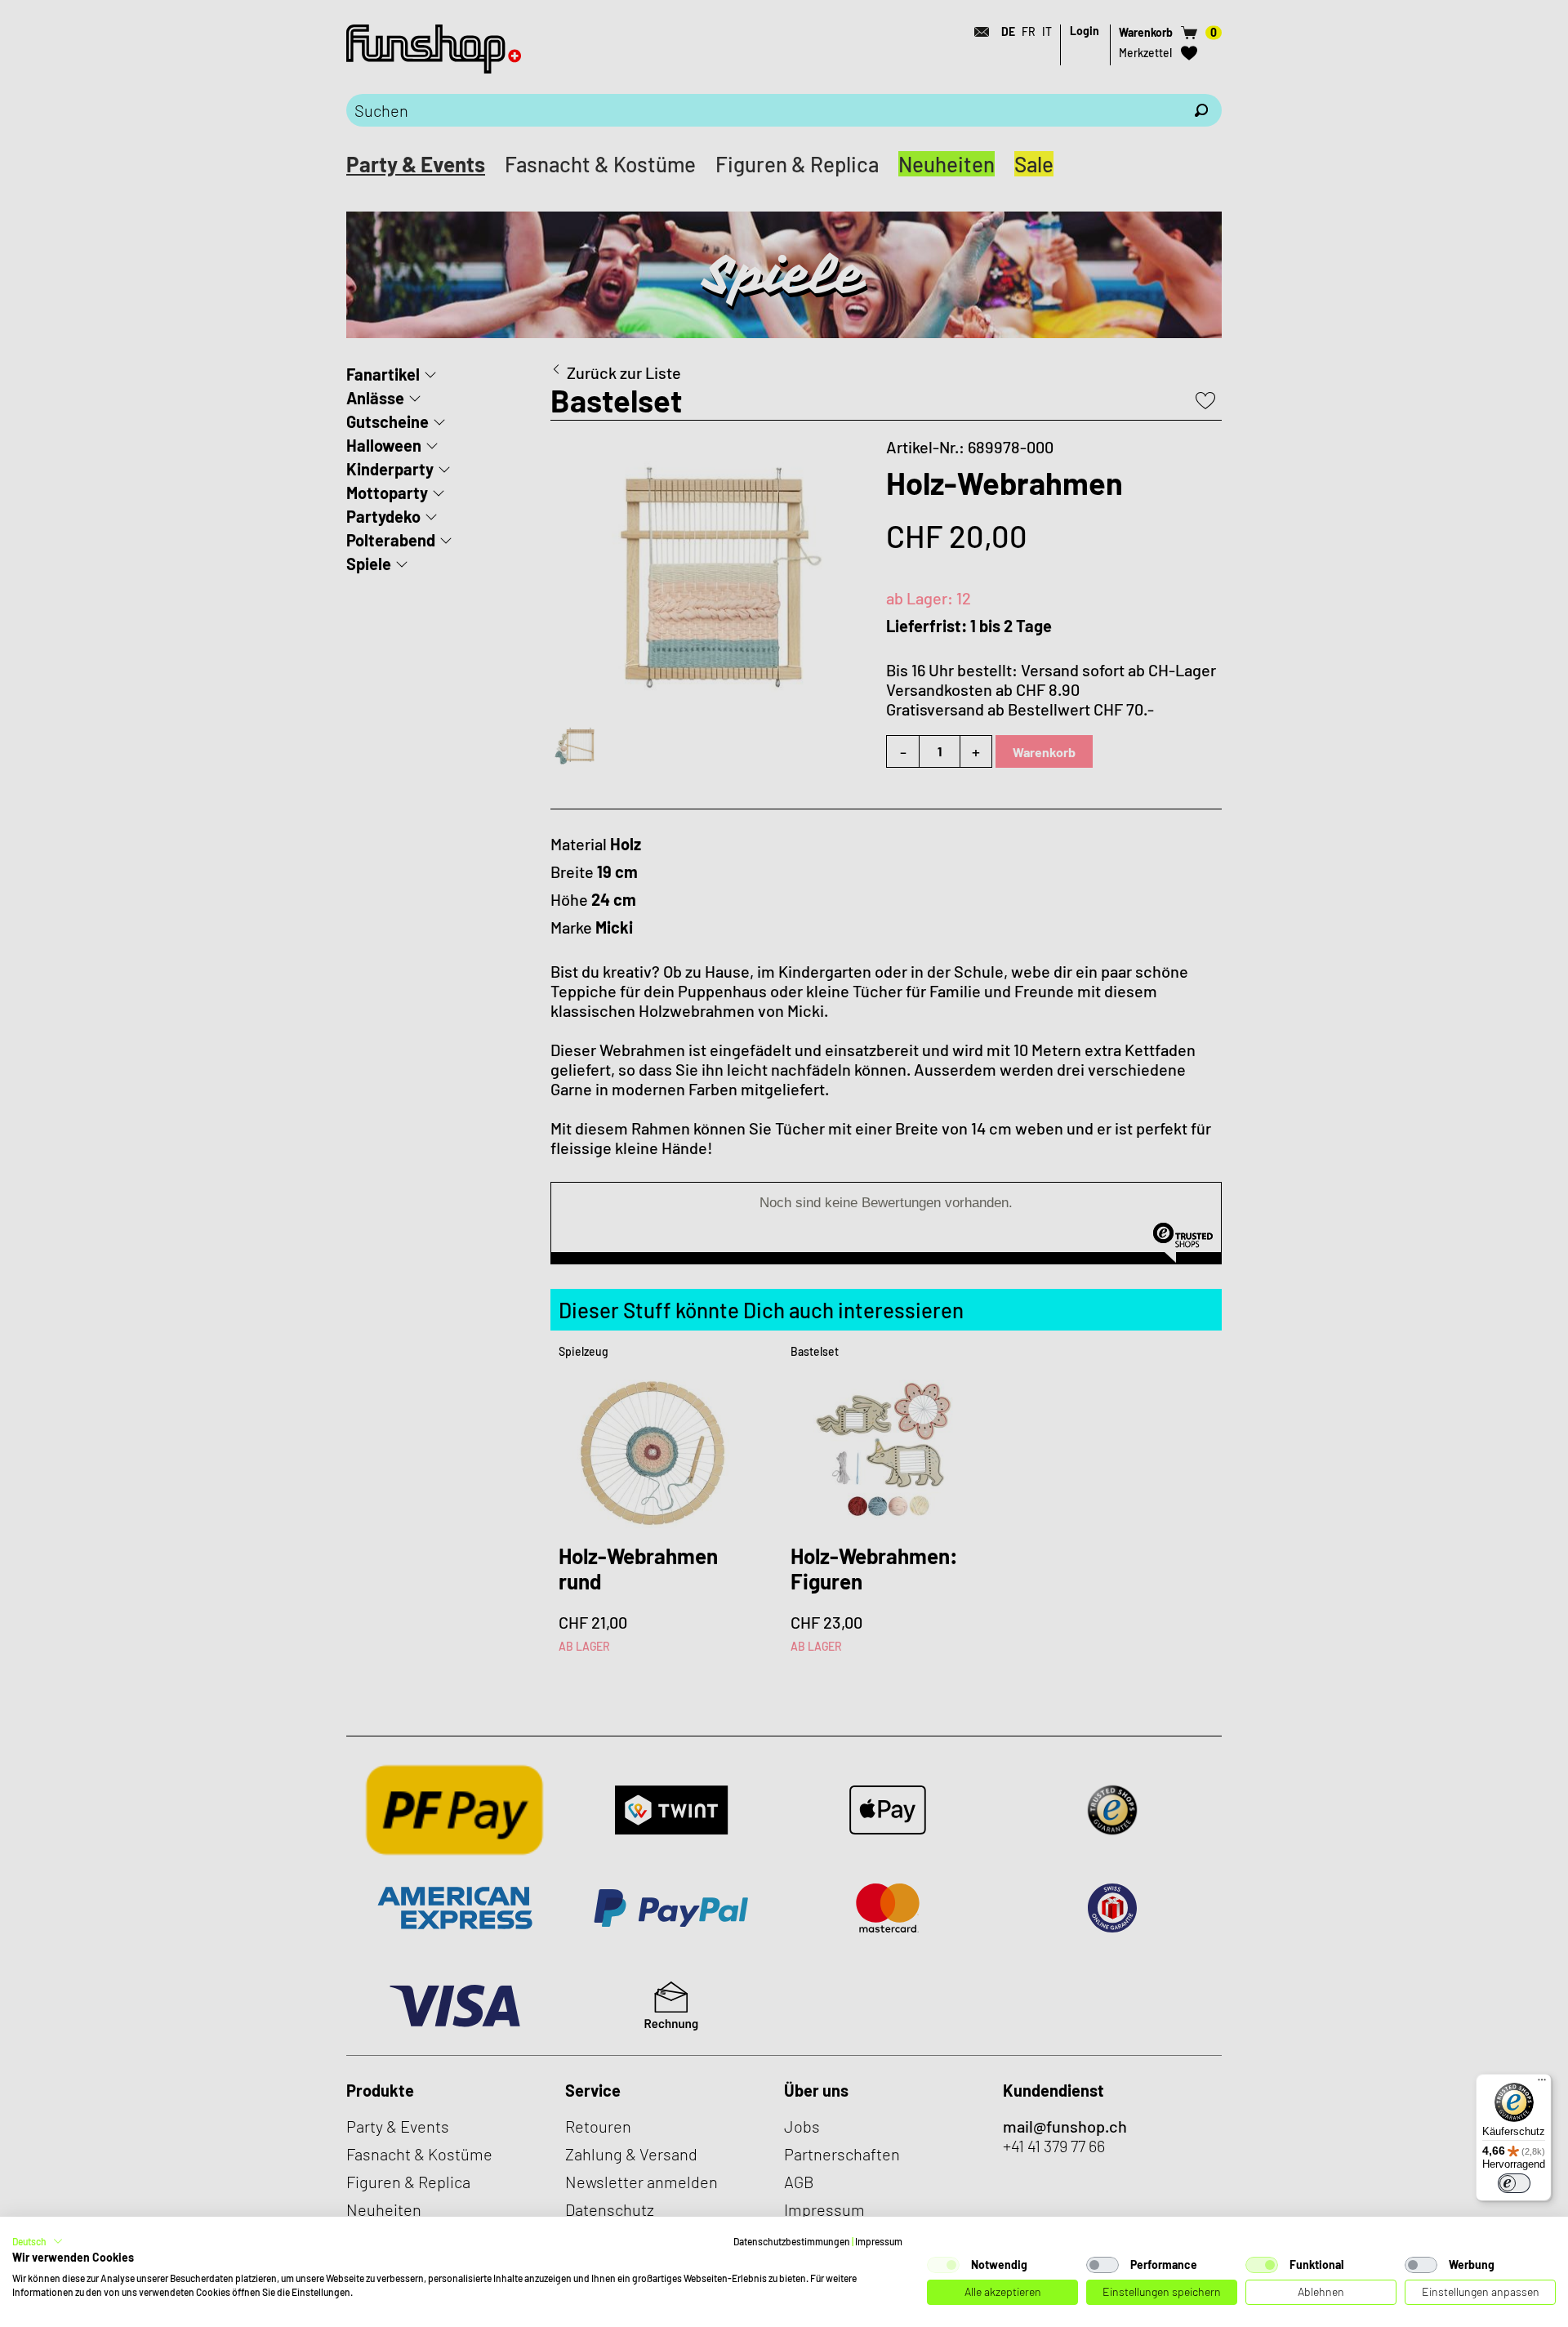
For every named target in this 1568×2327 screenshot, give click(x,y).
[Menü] (1542, 2084)
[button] (38, 2241)
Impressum (879, 2241)
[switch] (1514, 2183)
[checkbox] (943, 2265)
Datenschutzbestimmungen (792, 2241)
